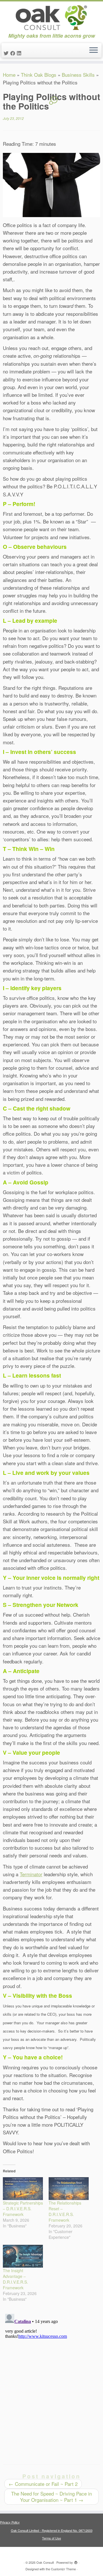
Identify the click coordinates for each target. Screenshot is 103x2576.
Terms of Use (51, 2538)
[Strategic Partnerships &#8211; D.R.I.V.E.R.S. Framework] (23, 2189)
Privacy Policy (10, 2522)
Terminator (31, 1874)
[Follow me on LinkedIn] (20, 53)
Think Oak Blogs (39, 75)
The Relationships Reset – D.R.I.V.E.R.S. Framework (65, 2211)
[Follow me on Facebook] (14, 53)
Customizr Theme (63, 2569)
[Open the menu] (94, 50)
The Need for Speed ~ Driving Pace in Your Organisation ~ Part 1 (51, 2497)
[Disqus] (51, 2383)
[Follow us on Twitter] (7, 53)
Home (9, 75)
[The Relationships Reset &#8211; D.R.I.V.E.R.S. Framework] (69, 2189)
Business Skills (78, 75)
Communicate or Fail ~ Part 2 (43, 2484)
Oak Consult (45, 2562)
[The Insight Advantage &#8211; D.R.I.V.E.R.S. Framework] (23, 2256)
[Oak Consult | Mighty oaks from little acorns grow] (51, 17)
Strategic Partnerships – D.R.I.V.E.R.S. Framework (23, 2209)
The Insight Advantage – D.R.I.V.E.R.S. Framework (15, 2279)
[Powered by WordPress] (76, 2561)
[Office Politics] (51, 185)
